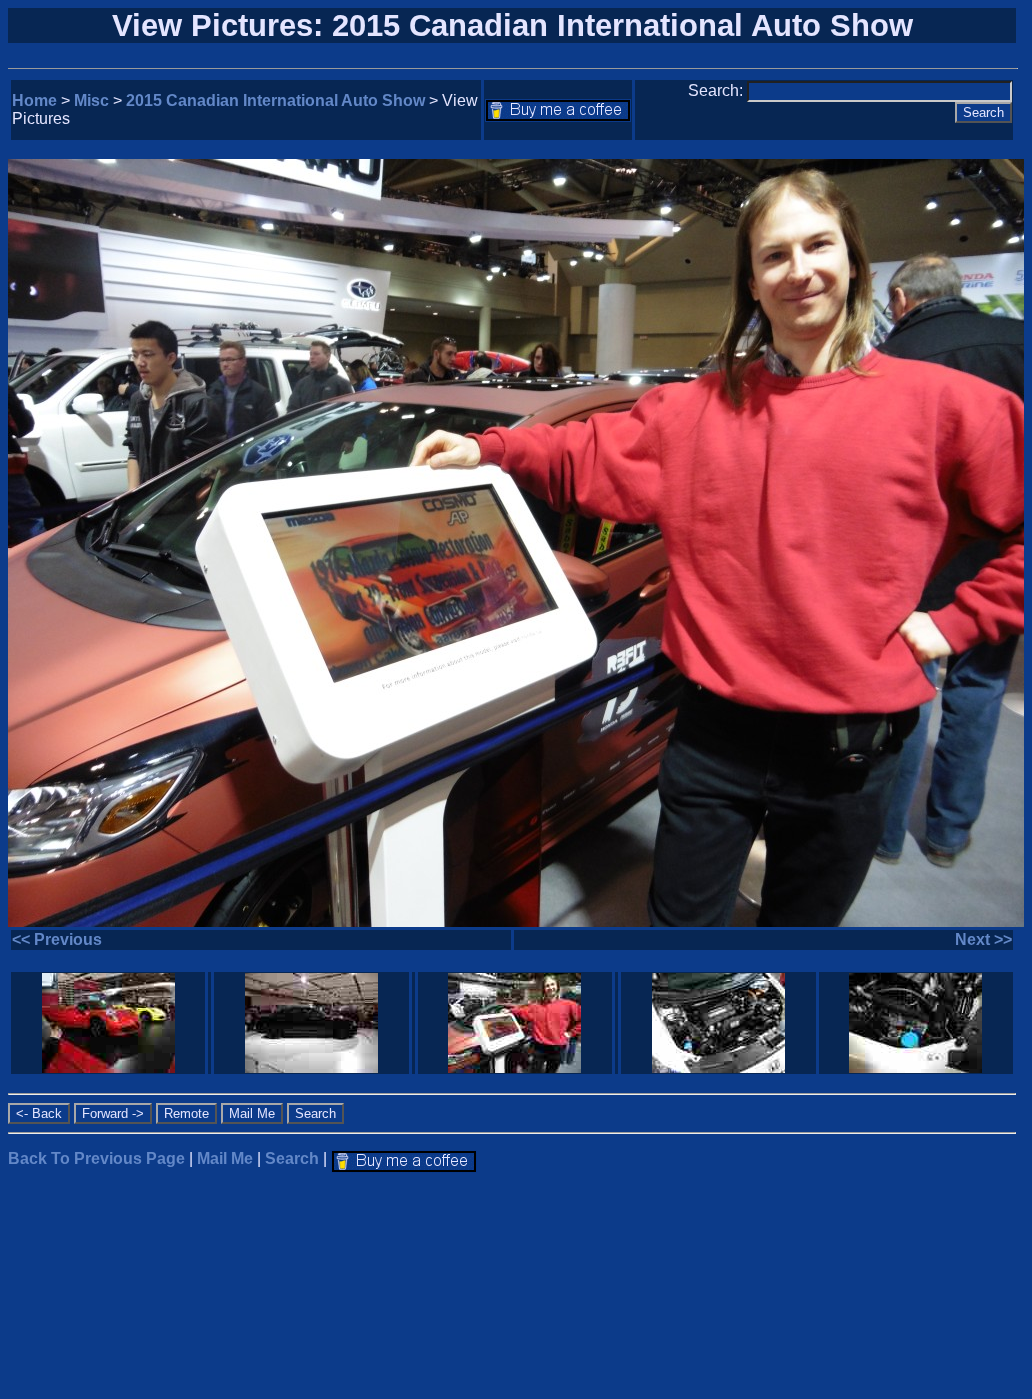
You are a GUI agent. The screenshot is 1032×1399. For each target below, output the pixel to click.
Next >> (983, 939)
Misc (91, 100)
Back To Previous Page (96, 1158)
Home (34, 100)
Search (292, 1158)
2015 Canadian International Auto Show (275, 100)
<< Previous (57, 939)
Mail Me (225, 1158)
